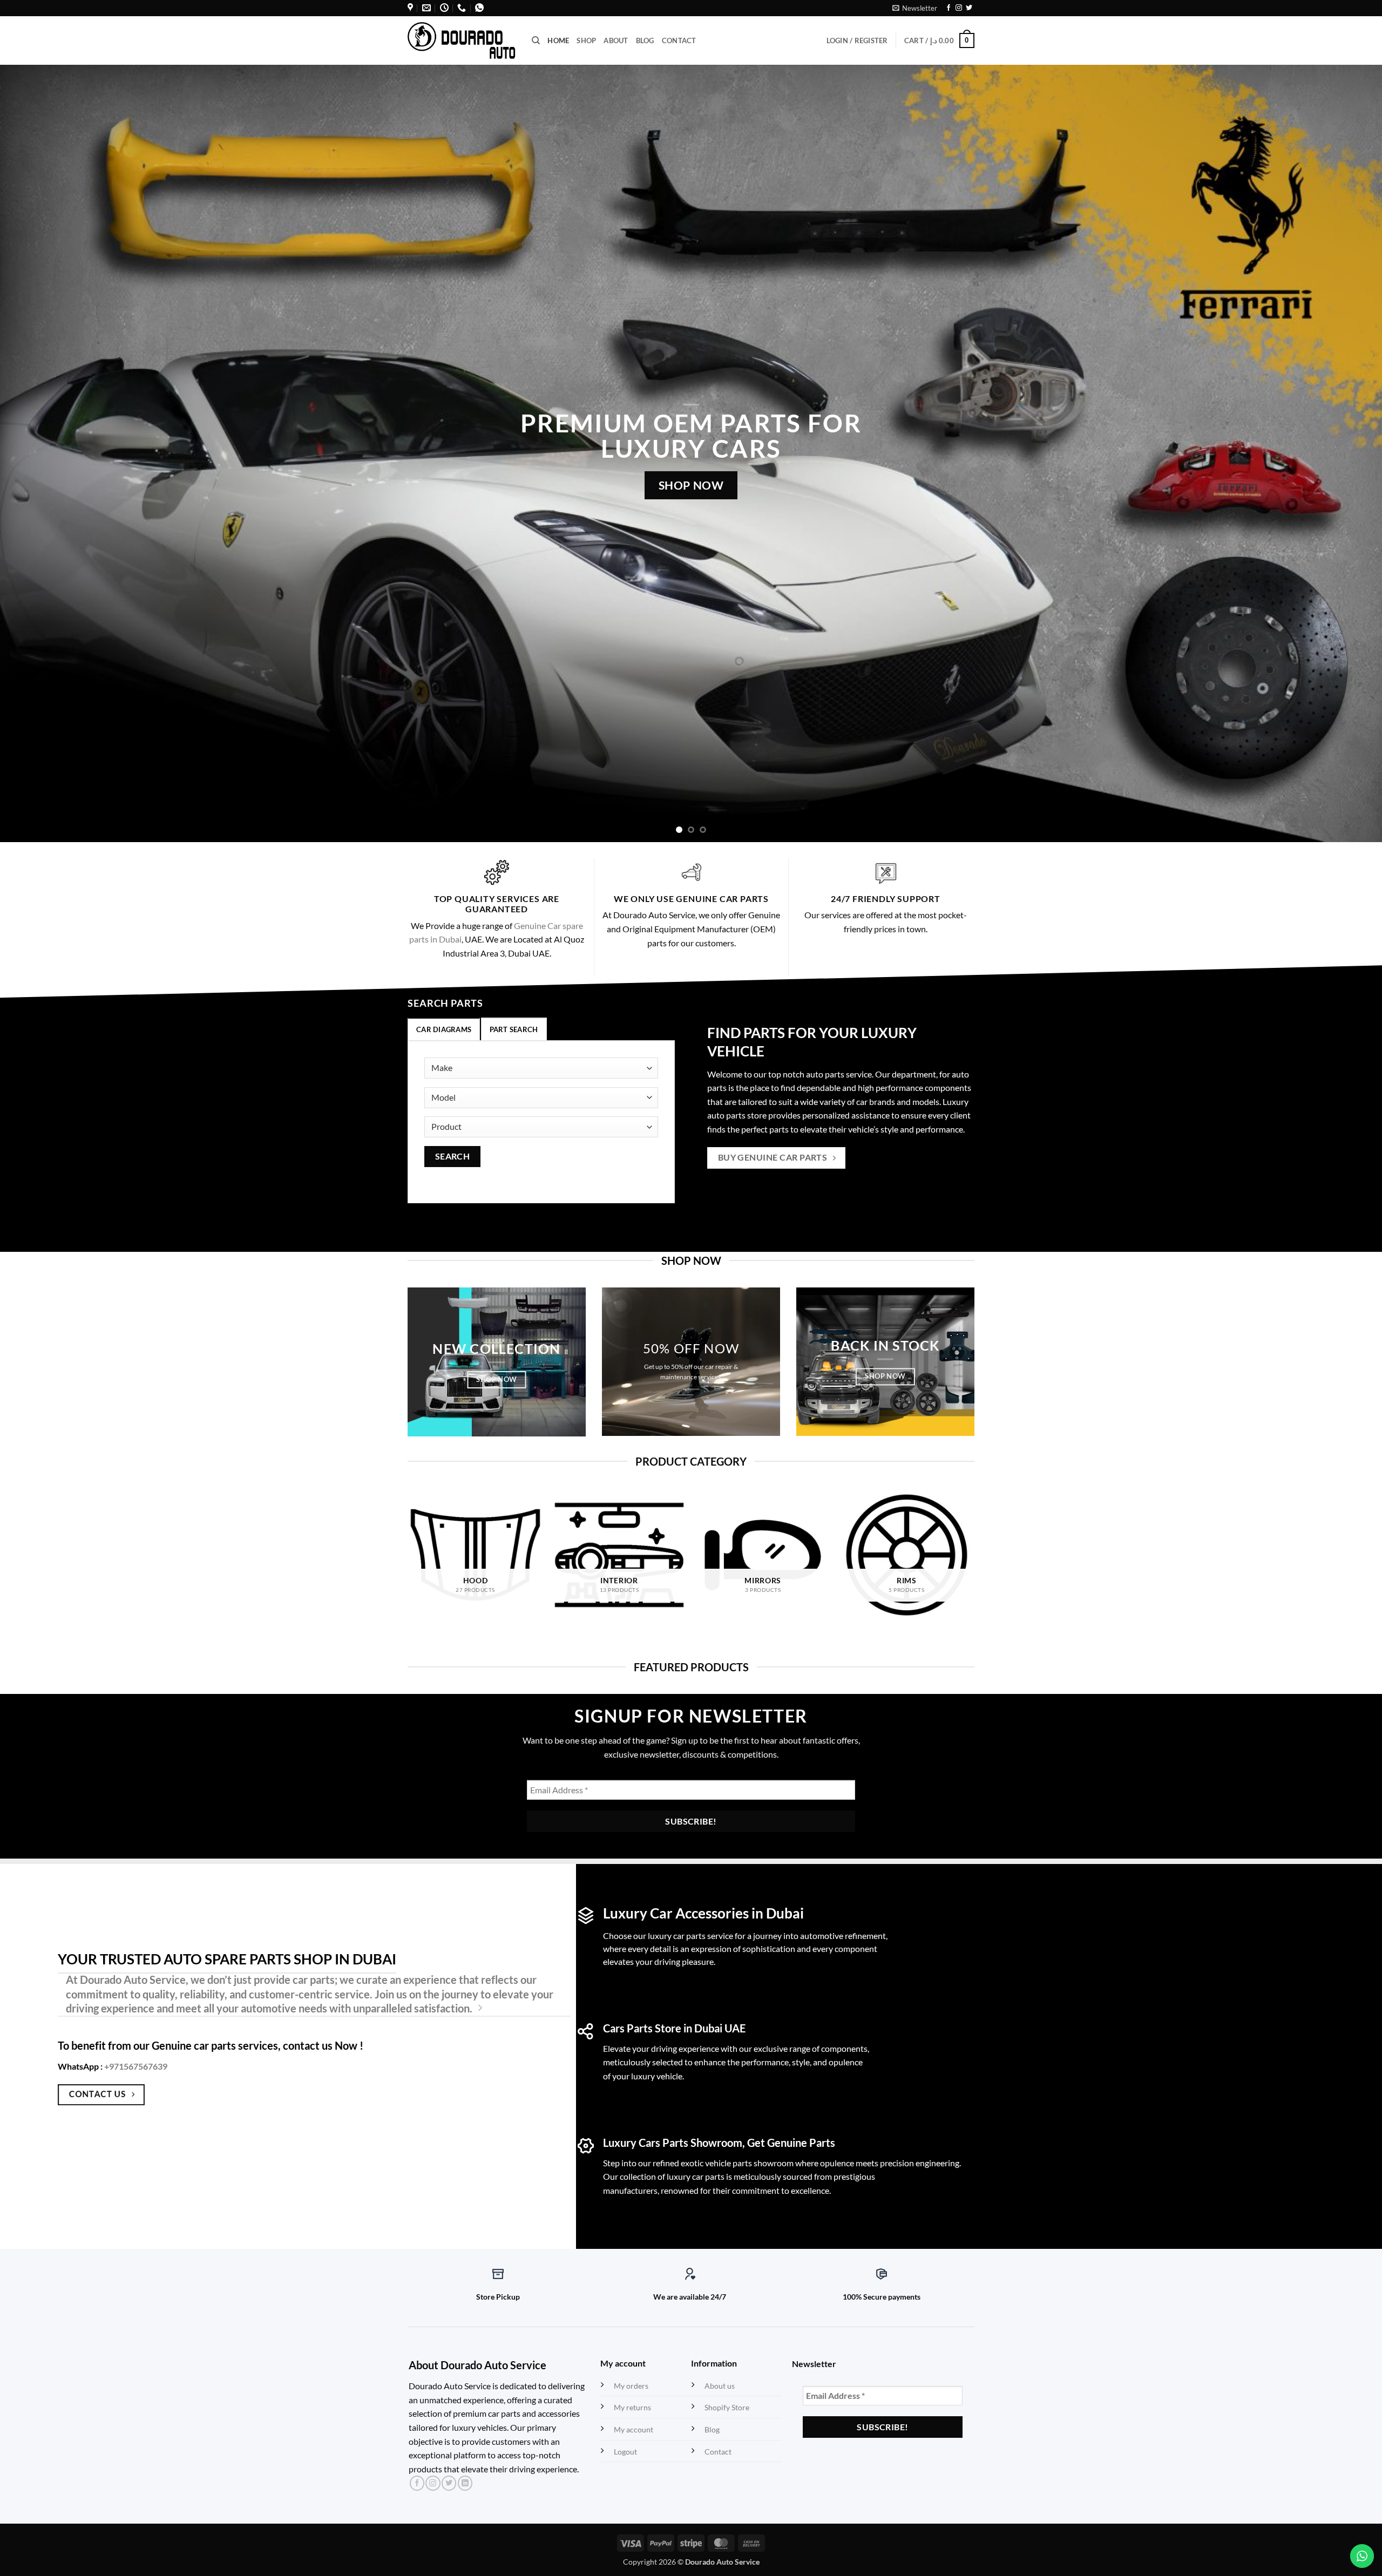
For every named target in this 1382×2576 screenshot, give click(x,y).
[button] (915, 8)
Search (453, 1156)
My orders (631, 2386)
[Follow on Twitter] (969, 8)
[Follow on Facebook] (949, 8)
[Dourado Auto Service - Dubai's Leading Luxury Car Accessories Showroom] (462, 40)
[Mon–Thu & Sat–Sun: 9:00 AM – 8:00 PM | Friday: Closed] (444, 8)
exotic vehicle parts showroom (737, 2163)
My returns (632, 2407)
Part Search (514, 1029)
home (558, 40)
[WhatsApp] (479, 8)
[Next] (1341, 453)
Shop (586, 40)
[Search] (536, 40)
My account (634, 2429)
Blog (645, 40)
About (616, 40)
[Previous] (41, 453)
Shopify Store (727, 2407)
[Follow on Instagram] (959, 8)
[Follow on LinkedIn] (465, 2483)
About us (720, 2386)
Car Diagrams (444, 1029)
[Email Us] (426, 8)
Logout (625, 2452)
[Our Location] (410, 8)
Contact (679, 40)
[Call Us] (462, 8)
